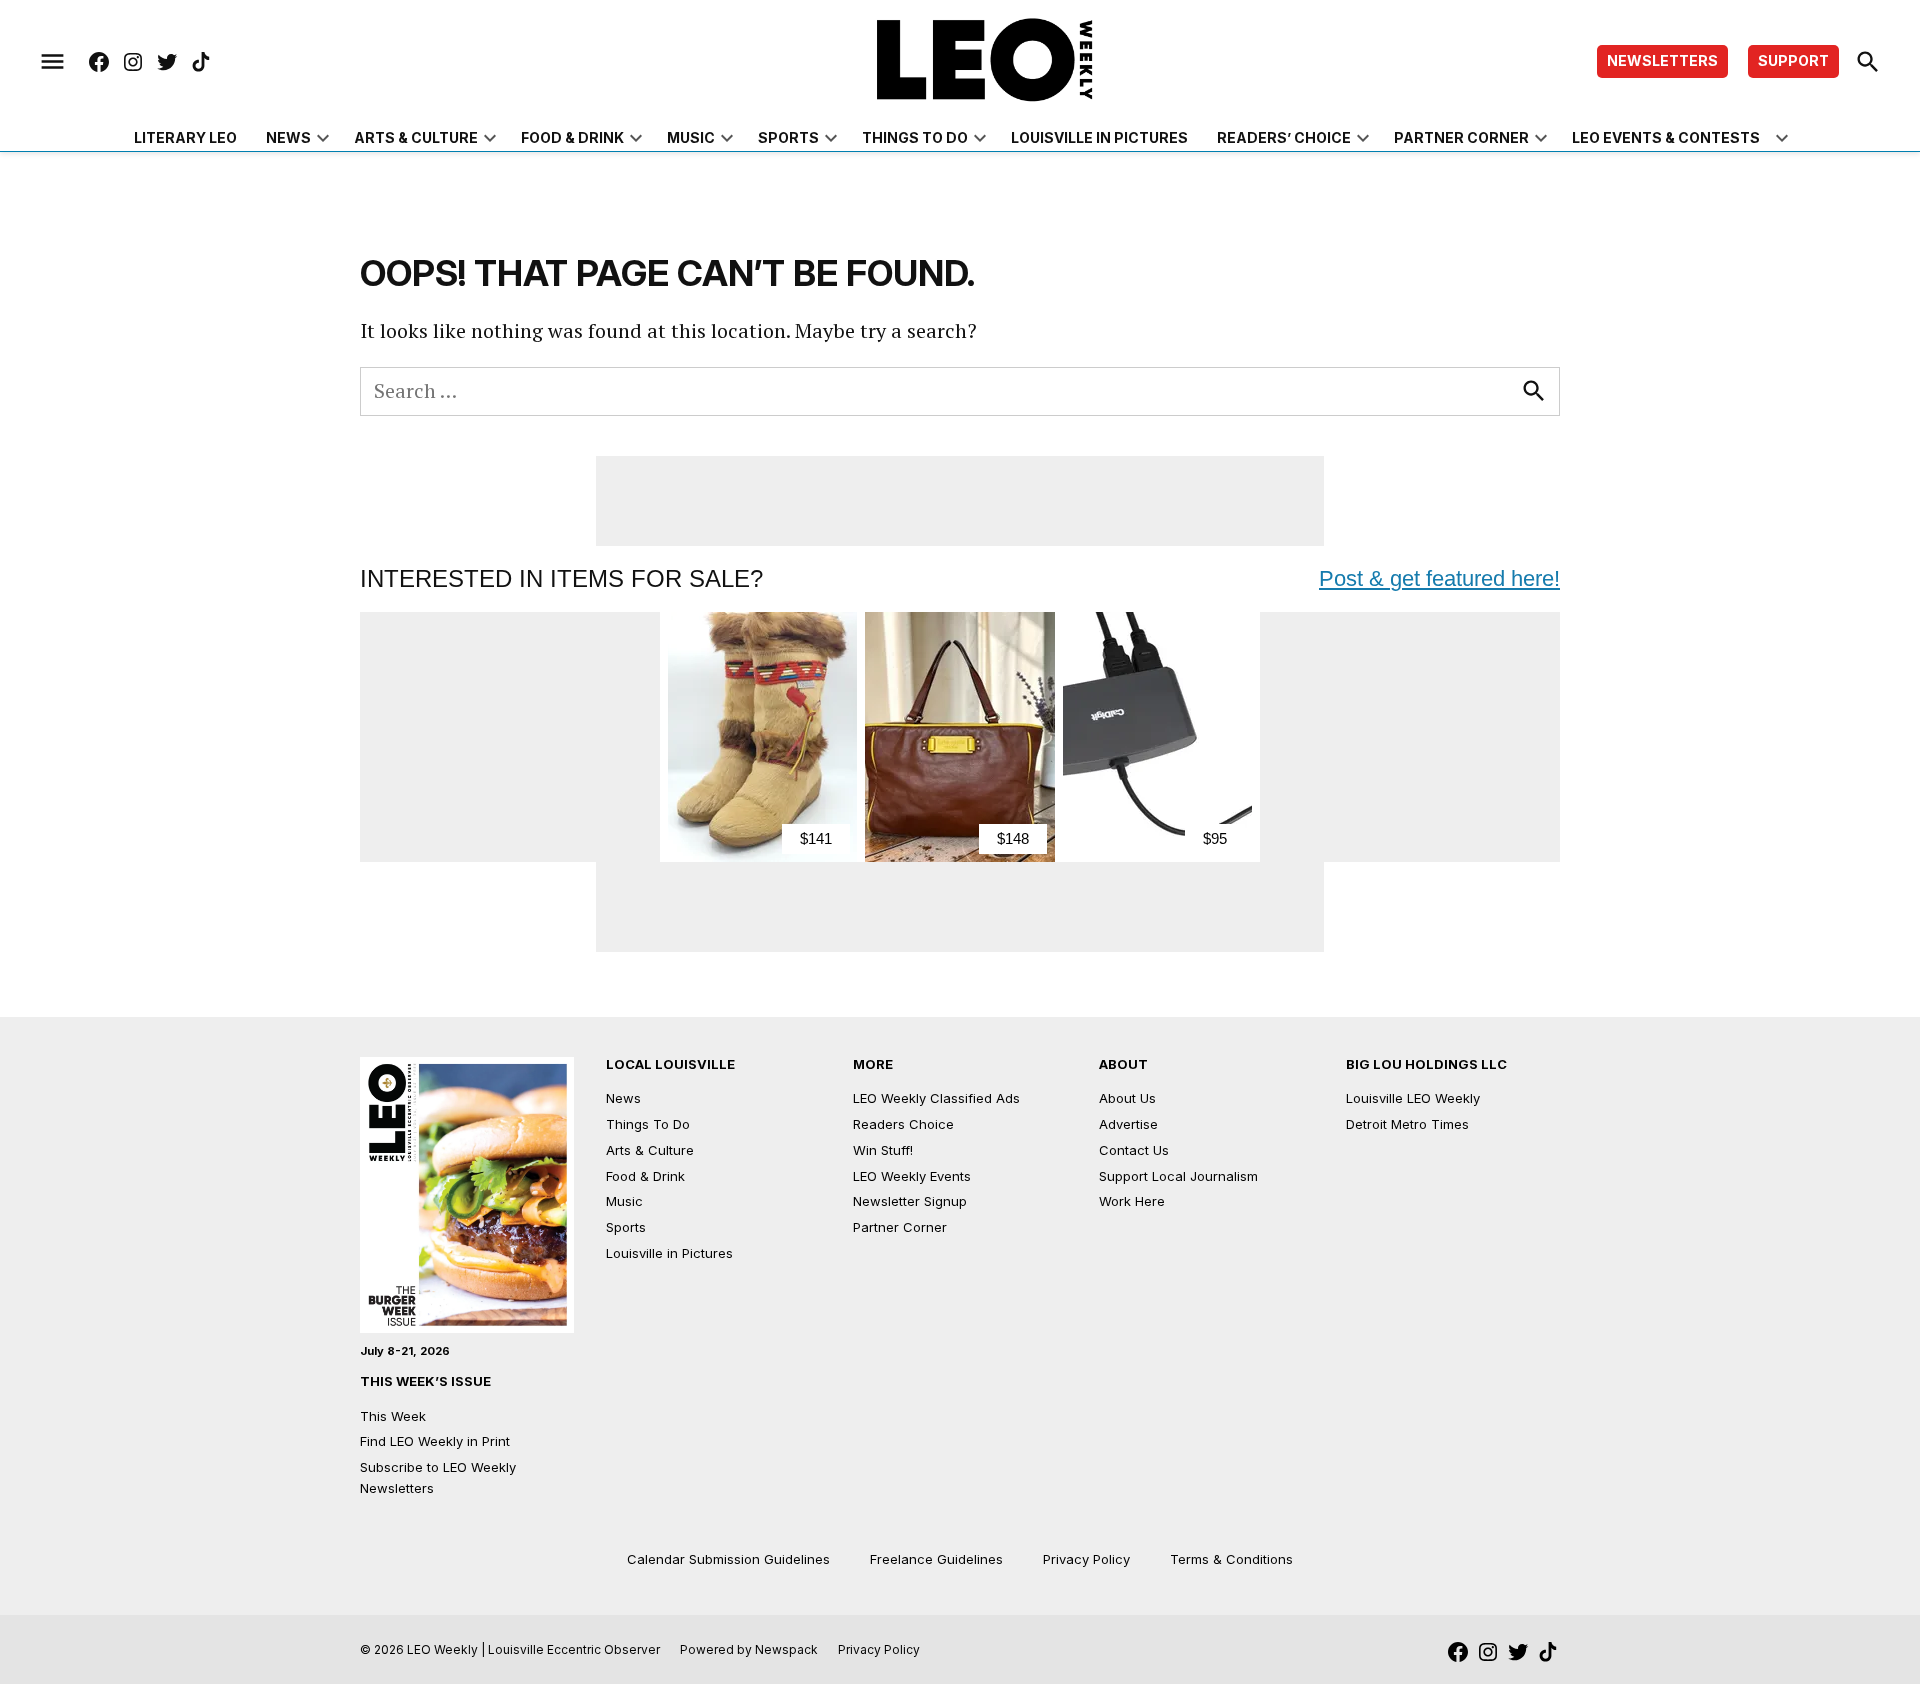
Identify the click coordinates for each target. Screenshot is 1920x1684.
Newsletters (1662, 60)
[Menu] (52, 62)
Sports (788, 137)
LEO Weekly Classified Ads (936, 1098)
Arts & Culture (416, 137)
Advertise (1128, 1124)
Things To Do (648, 1124)
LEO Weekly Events (912, 1176)
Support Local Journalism (1178, 1176)
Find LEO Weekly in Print (435, 1441)
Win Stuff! (883, 1150)
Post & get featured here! (1439, 578)
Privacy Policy (1086, 1559)
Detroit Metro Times (1407, 1124)
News (288, 137)
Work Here (1132, 1201)
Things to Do (915, 137)
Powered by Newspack (749, 1649)
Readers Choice (903, 1124)
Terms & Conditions (1231, 1559)
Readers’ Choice (1284, 137)
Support (1793, 60)
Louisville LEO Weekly (1413, 1098)
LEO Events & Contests (1666, 137)
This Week (393, 1416)
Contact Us (1134, 1150)
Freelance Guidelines (936, 1559)
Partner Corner (1461, 137)
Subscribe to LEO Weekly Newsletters (438, 1477)
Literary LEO (185, 137)
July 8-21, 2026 (405, 1351)
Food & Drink (572, 137)
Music (691, 137)
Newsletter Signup (910, 1201)
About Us (1127, 1098)
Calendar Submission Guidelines (728, 1559)
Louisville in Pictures (1099, 137)
